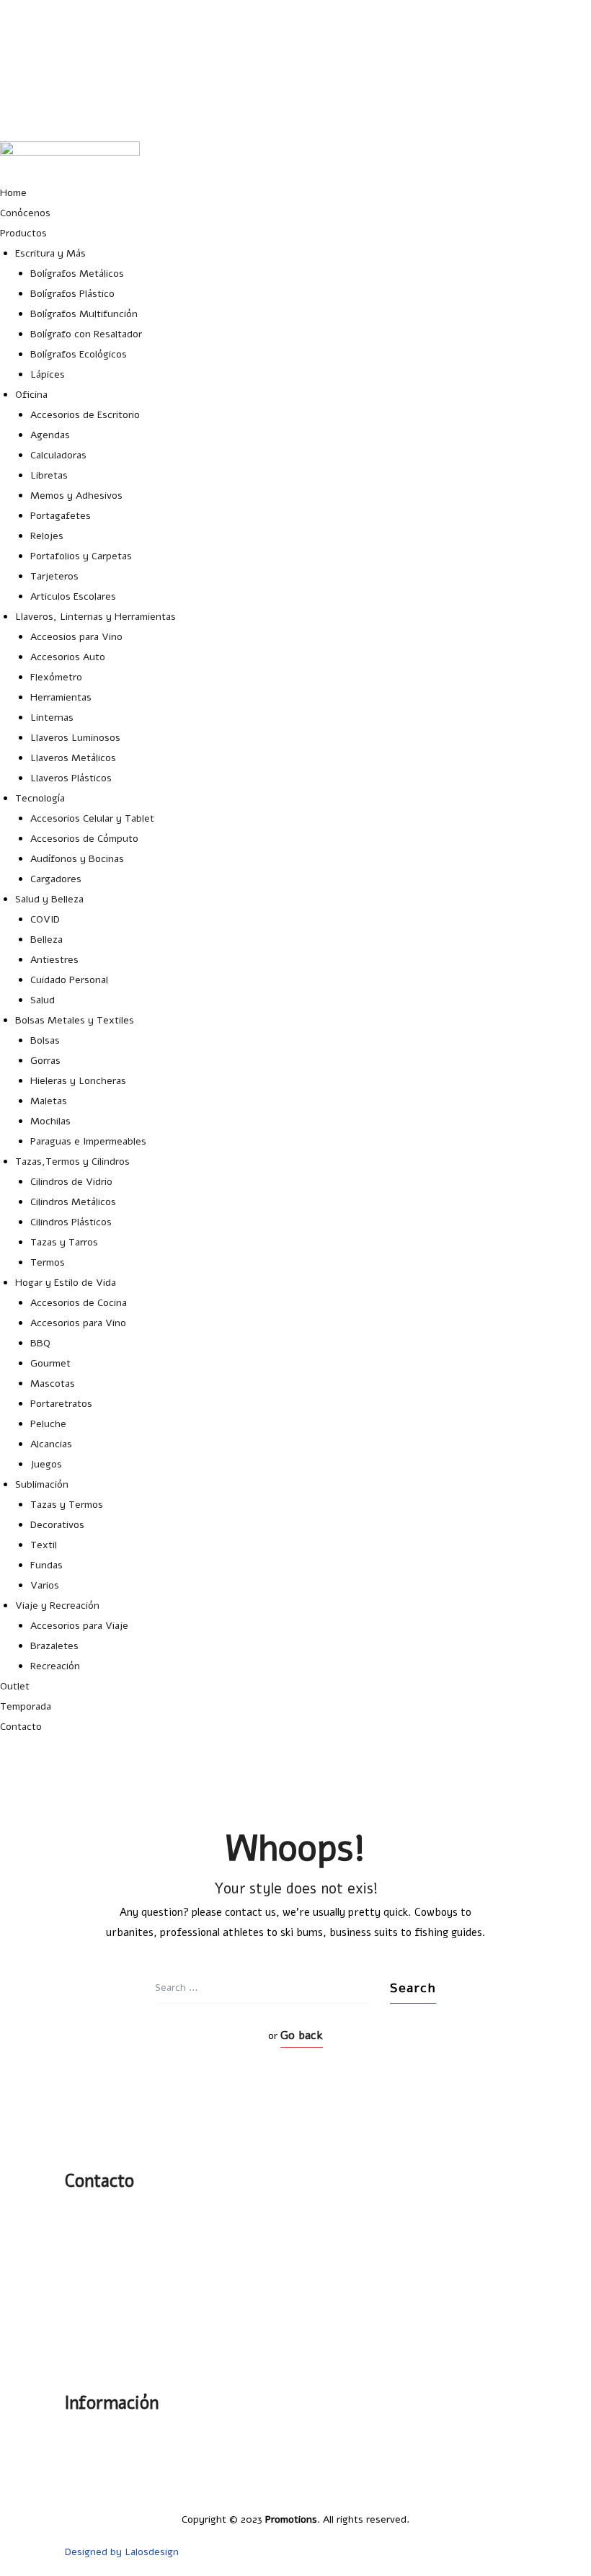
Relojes (47, 536)
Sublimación (42, 1484)
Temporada (26, 1706)
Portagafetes (61, 516)
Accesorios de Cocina (79, 1303)
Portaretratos (61, 1404)
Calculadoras (58, 455)
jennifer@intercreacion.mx (530, 45)
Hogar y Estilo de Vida (66, 1283)
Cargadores (56, 879)
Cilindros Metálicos (73, 1202)
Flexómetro (56, 677)
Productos (23, 233)
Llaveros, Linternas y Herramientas (95, 617)
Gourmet (50, 1363)
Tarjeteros (54, 576)
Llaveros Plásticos (71, 778)
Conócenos (25, 213)
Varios (45, 1585)
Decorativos (57, 1525)
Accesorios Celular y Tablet (92, 818)
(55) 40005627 (558, 116)
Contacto (21, 1727)
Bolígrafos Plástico (72, 294)
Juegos (46, 1464)
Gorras (45, 1061)
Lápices (48, 374)
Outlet (15, 1686)
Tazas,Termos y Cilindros (72, 1162)
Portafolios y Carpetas (81, 556)
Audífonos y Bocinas (77, 859)
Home (13, 193)
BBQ (40, 1343)
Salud (43, 1000)
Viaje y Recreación (57, 1605)
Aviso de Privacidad (483, 2470)
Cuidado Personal (69, 980)
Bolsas (45, 1040)
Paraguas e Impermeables (88, 1141)
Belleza (46, 940)
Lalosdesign (152, 2552)
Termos (48, 1262)
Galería (511, 2435)
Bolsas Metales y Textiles (75, 1020)
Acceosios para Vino (76, 637)
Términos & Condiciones (471, 2487)
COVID (45, 919)
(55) (94, 2250)
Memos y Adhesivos (76, 496)
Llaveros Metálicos (73, 758)
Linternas (52, 718)
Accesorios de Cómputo (84, 839)
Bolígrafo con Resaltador (86, 334)
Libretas (49, 475)
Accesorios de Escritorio (85, 415)
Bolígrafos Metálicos (77, 274)
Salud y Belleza (49, 899)
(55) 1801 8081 (558, 80)
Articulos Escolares (73, 596)
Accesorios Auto (68, 657)
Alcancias (51, 1444)
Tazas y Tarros (64, 1242)
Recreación (55, 1666)
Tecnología (40, 798)
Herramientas (61, 697)
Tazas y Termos (67, 1505)
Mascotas (53, 1384)
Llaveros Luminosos (75, 738)
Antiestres (54, 960)
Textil (44, 1545)
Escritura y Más (50, 253)
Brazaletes (54, 1646)
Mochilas (50, 1121)
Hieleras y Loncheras (78, 1081)
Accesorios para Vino (78, 1323)
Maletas (49, 1101)
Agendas (50, 435)
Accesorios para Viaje (79, 1626)
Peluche (48, 1424)
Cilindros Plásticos (71, 1222)
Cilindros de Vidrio (71, 1182)
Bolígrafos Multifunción (84, 314)
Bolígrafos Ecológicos (79, 354)
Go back (302, 2035)
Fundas (46, 1565)
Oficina (31, 395)
